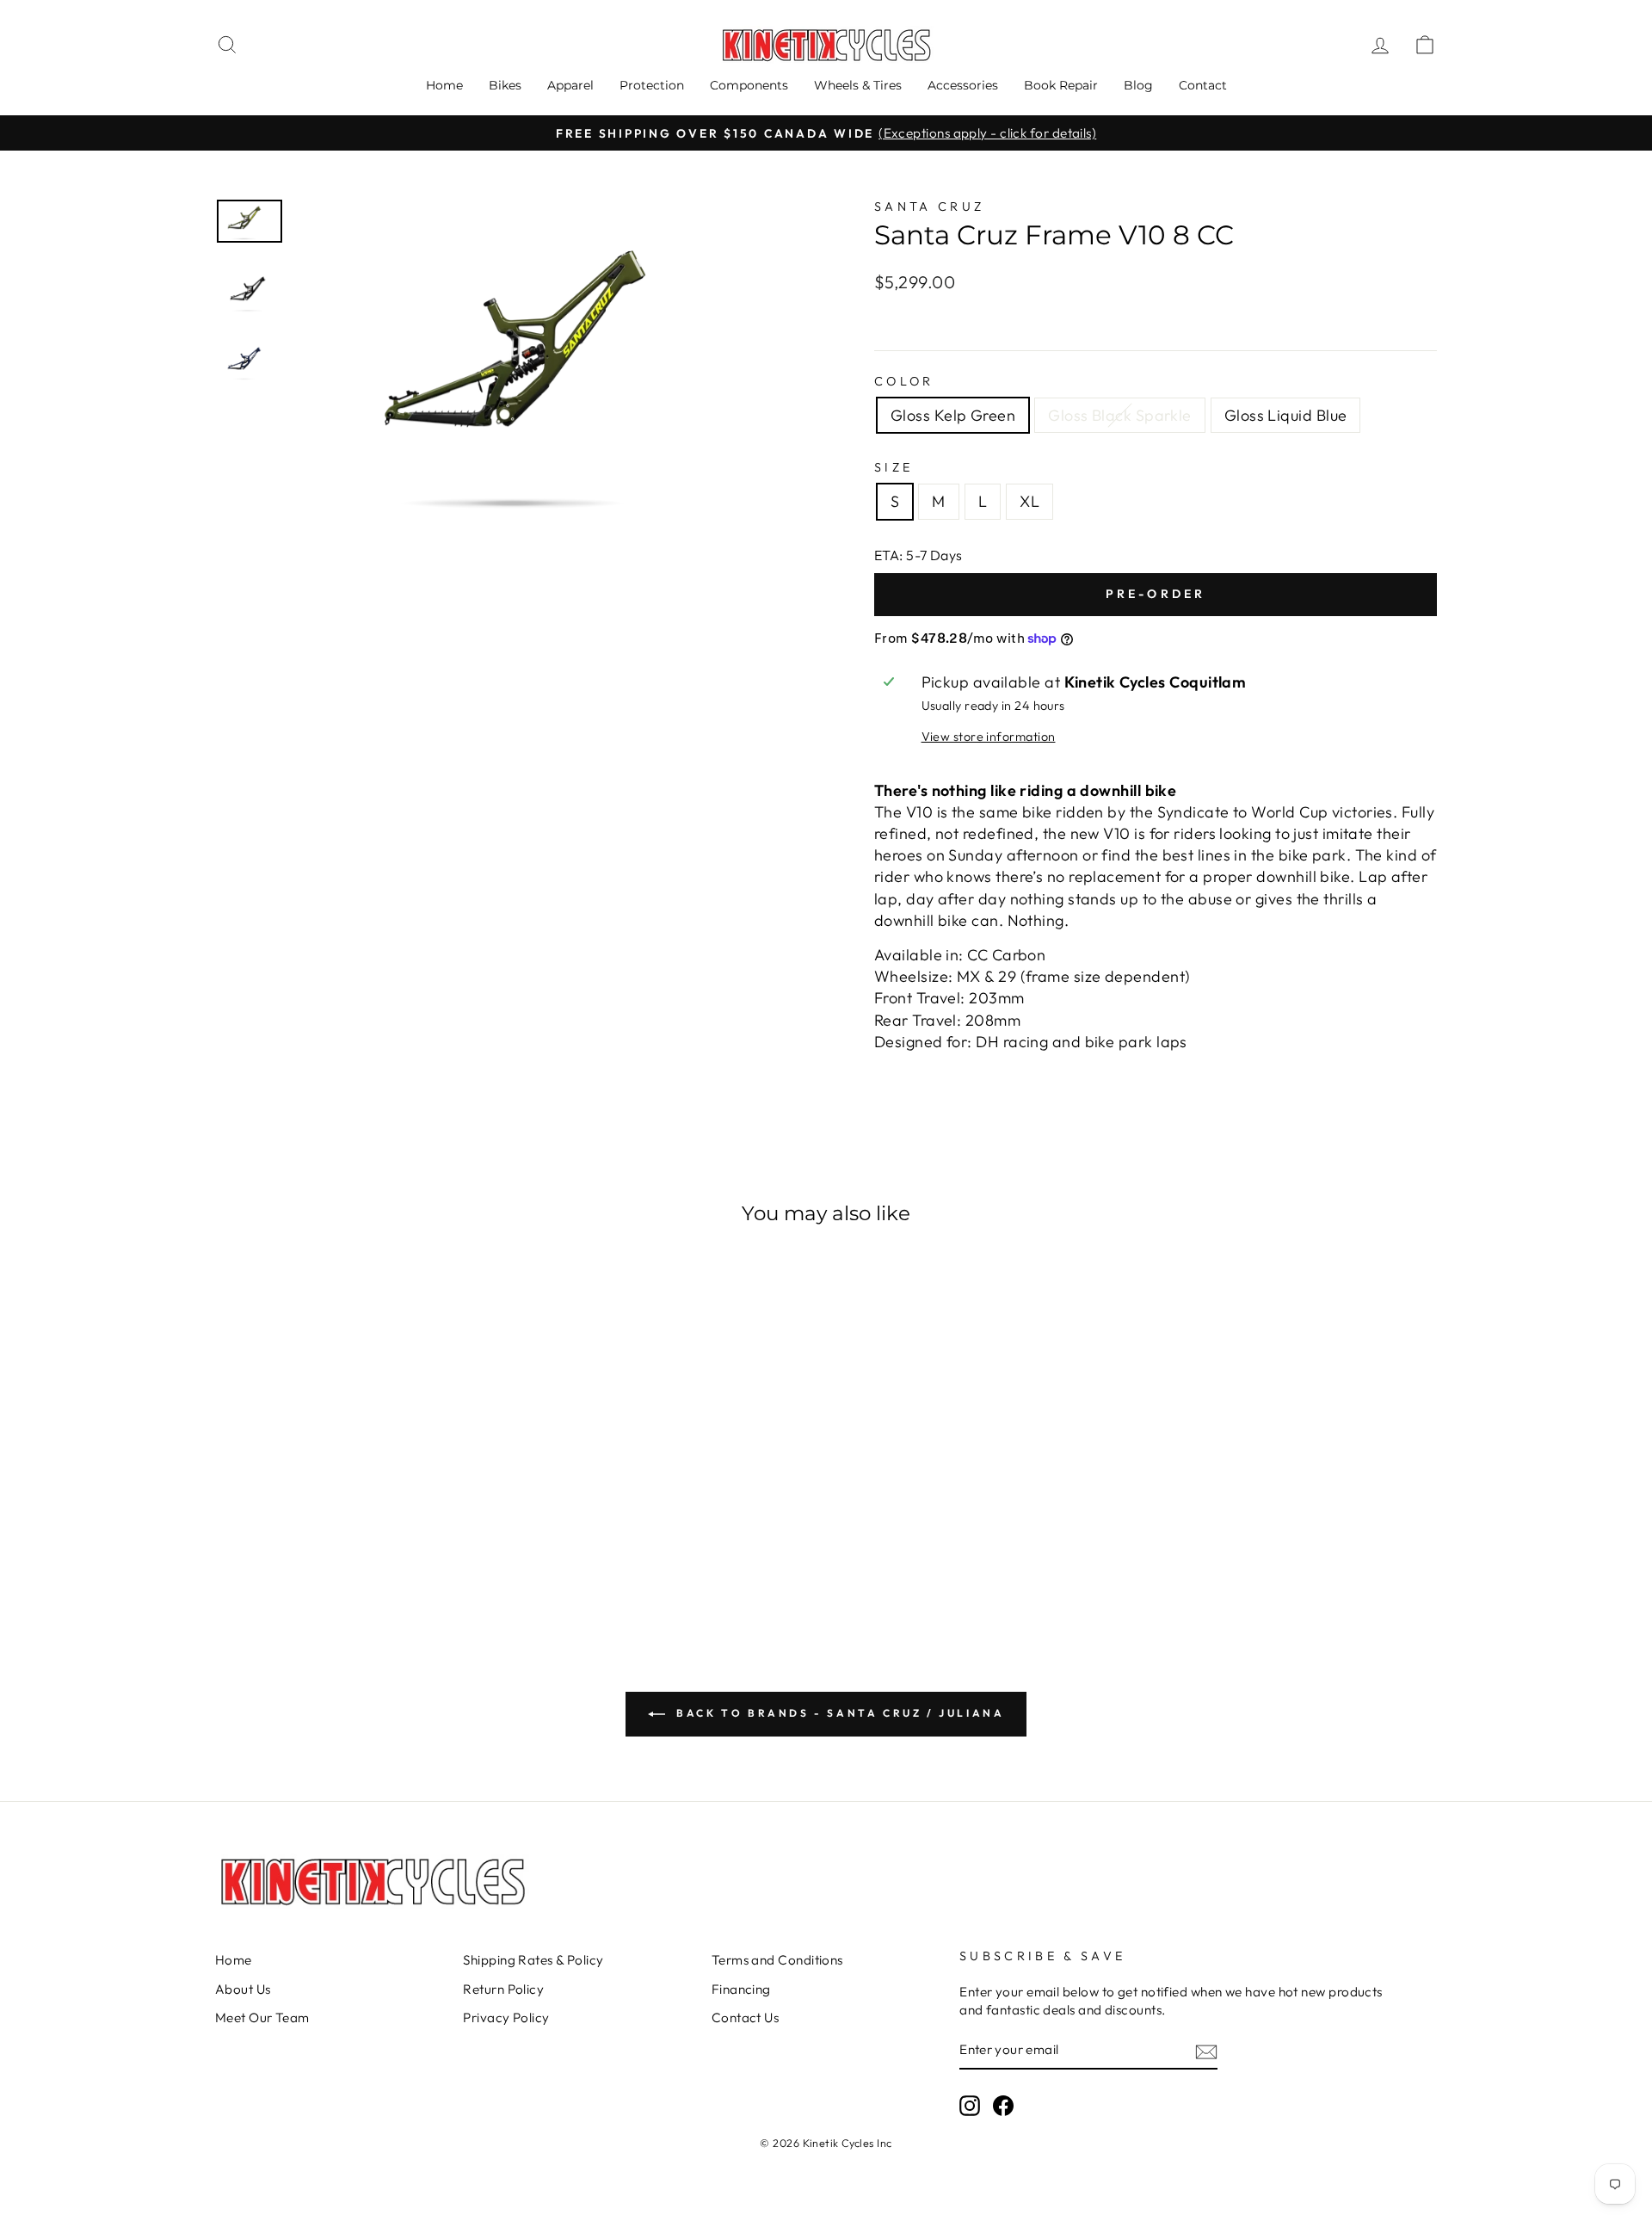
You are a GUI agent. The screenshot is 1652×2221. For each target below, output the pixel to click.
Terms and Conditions (777, 1960)
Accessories (963, 85)
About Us (243, 1989)
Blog (1138, 85)
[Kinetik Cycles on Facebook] (1003, 2106)
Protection (652, 85)
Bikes (505, 85)
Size (894, 467)
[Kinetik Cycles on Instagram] (970, 2106)
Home (444, 85)
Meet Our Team (262, 2017)
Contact (1203, 85)
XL (1029, 501)
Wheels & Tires (858, 85)
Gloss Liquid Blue (1286, 415)
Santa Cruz (929, 207)
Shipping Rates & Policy (533, 1960)
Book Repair (1061, 85)
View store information (989, 737)
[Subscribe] (1206, 2051)
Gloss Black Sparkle (1120, 415)
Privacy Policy (506, 2017)
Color (904, 381)
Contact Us (746, 2017)
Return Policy (503, 1989)
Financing (741, 1989)
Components (749, 85)
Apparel (570, 85)
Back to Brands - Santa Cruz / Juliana (838, 1713)
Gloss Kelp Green (953, 415)
